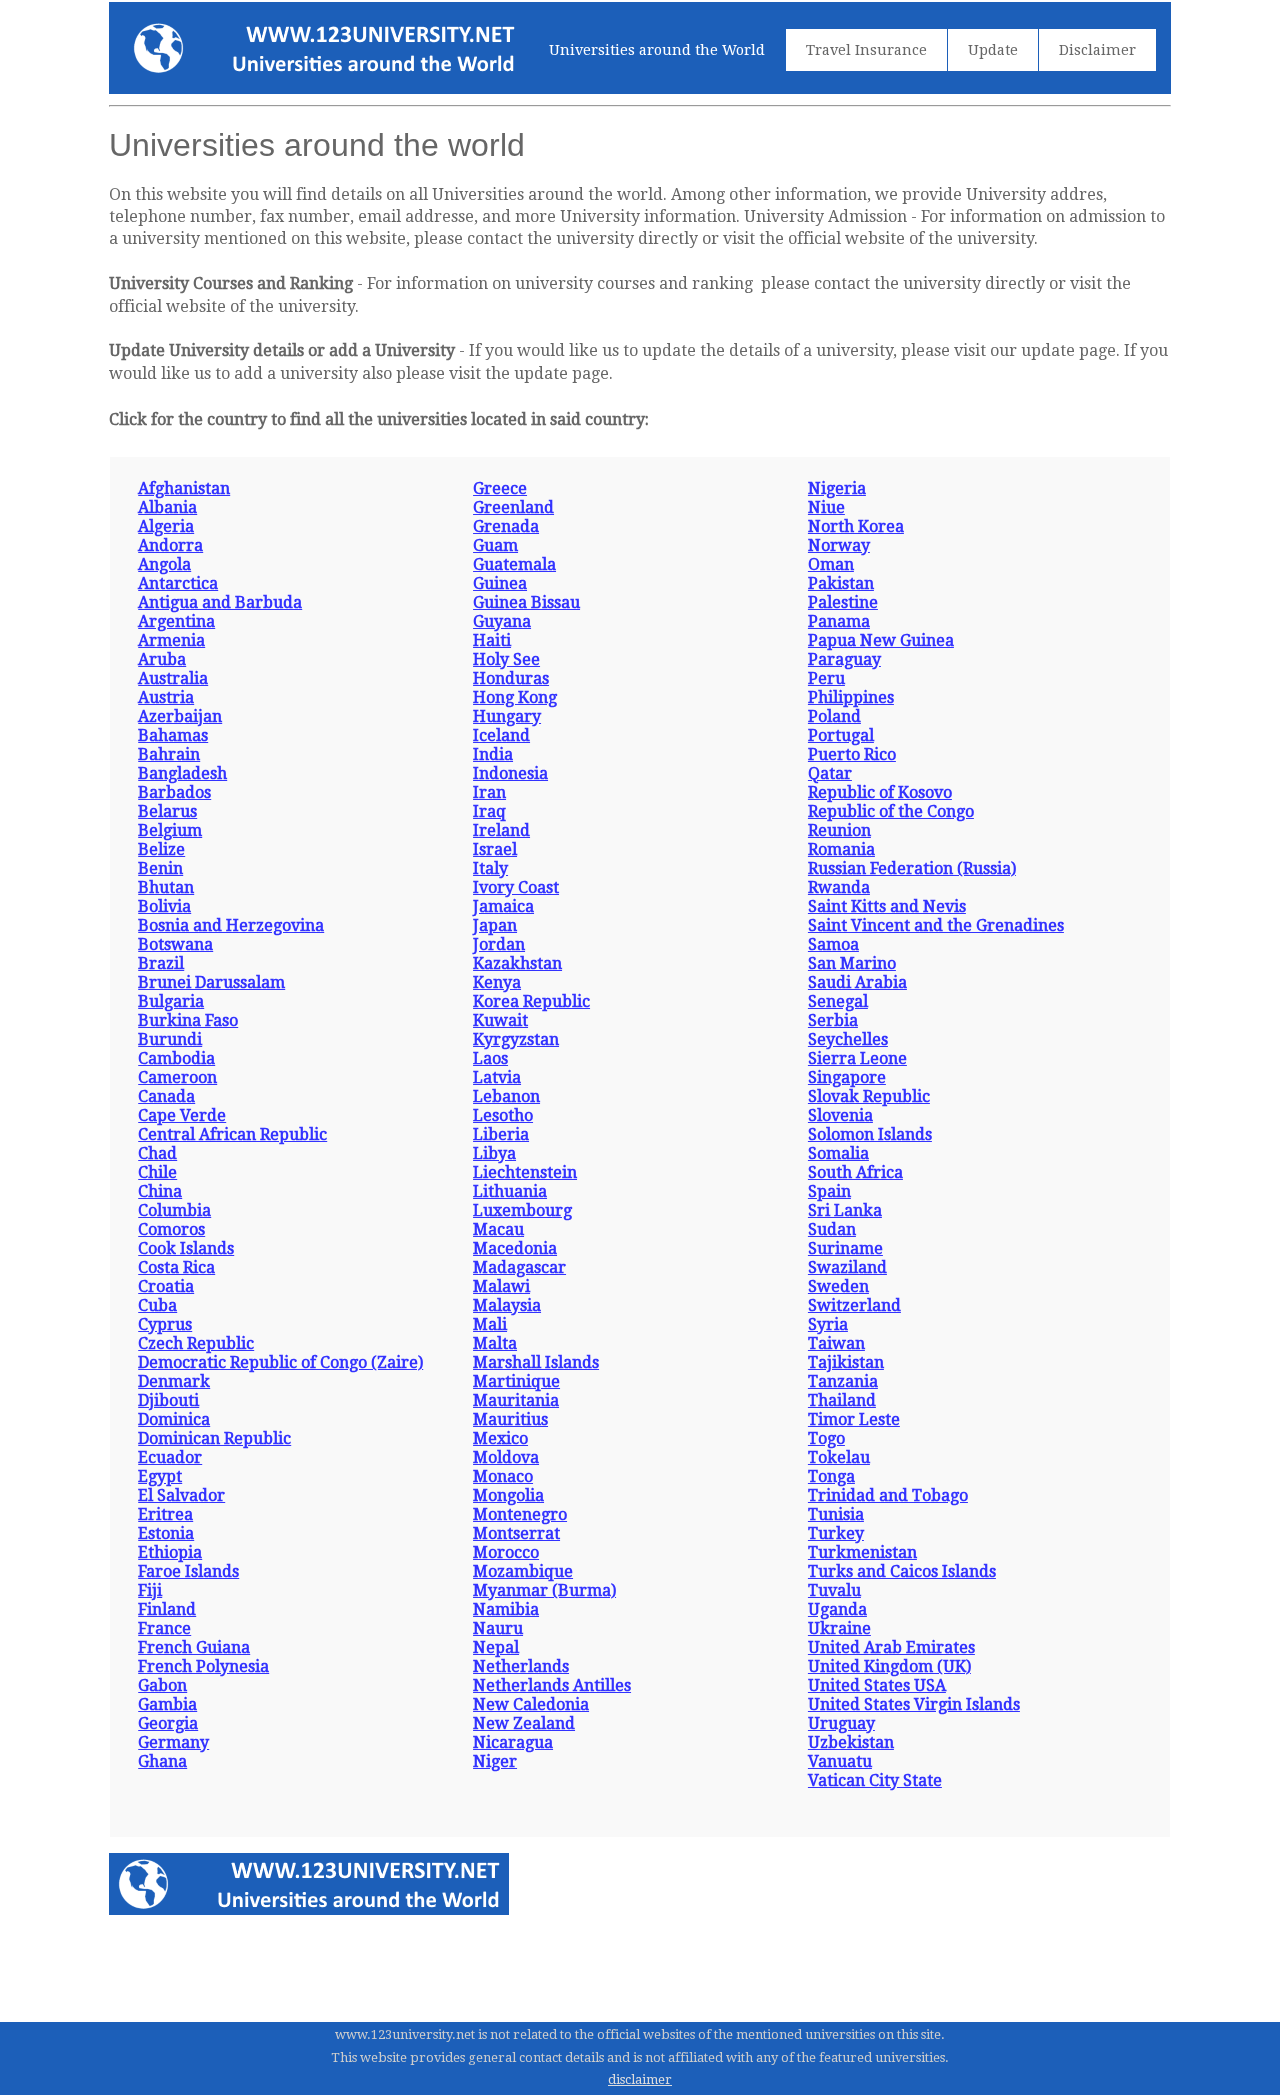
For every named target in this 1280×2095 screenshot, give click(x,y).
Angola (164, 564)
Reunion (839, 830)
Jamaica (503, 906)
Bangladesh (182, 773)
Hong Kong (515, 697)
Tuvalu (834, 1590)
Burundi (170, 1039)
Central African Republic (232, 1134)
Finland (167, 1609)
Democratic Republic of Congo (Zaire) (280, 1362)
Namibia (506, 1609)
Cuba (157, 1305)
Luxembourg (522, 1210)
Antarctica (178, 583)
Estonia (166, 1533)
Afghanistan (184, 488)
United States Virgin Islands (914, 1704)
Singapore (847, 1077)
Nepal (496, 1647)
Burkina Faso (188, 1020)
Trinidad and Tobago (888, 1495)
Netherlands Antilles (552, 1685)
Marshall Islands (536, 1362)
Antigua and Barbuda (220, 602)
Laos (490, 1058)
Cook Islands (186, 1248)
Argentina (176, 621)
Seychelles (848, 1039)
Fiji (150, 1590)
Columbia (174, 1210)
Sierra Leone (857, 1058)
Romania (841, 849)
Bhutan (166, 887)
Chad (157, 1153)
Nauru (498, 1628)
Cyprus (165, 1324)
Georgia (168, 1723)
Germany (173, 1742)
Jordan (499, 944)
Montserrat (516, 1533)
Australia (173, 678)
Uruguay (841, 1723)
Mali (490, 1324)
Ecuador (170, 1457)
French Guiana (194, 1647)
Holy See (506, 659)
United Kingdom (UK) (889, 1666)
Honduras (511, 678)
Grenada (506, 526)
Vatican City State (875, 1780)
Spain (829, 1191)
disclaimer (640, 2079)
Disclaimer (1097, 50)
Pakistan (841, 583)
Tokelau (839, 1457)
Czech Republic (196, 1343)
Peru (826, 678)
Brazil (161, 963)
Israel (495, 849)
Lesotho (503, 1115)
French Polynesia (203, 1666)
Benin (160, 868)
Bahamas (173, 735)
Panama (839, 621)
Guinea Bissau (526, 602)
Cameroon (177, 1077)
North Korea (856, 526)
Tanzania (843, 1381)
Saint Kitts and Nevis (887, 906)
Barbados (174, 792)
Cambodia (176, 1058)
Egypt (160, 1476)
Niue (826, 507)
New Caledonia (531, 1704)
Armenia (171, 640)
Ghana (162, 1761)
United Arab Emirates (891, 1647)
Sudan (832, 1229)
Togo (826, 1438)
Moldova (506, 1457)
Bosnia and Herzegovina (231, 925)
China (160, 1191)
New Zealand (524, 1723)
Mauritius (510, 1419)
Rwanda (839, 887)
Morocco (506, 1552)
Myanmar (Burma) (544, 1590)
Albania (167, 507)
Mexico (500, 1438)
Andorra (170, 545)
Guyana (502, 621)
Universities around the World (657, 50)
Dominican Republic (214, 1438)
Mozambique (523, 1571)
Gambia (167, 1704)
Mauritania (516, 1400)
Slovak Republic (869, 1096)
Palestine (843, 602)
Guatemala (514, 564)
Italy (490, 868)
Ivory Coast (516, 887)
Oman (831, 564)
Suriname (845, 1248)
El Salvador (181, 1495)
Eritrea (165, 1514)
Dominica (174, 1419)
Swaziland (847, 1267)
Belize (161, 849)
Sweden (838, 1286)
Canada (166, 1096)
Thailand (842, 1400)
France (164, 1628)
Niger (495, 1761)
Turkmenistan (862, 1552)
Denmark (174, 1381)
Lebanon (506, 1096)
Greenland (513, 507)
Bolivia (164, 906)
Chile (157, 1172)
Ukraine (839, 1628)
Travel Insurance (866, 50)
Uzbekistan (851, 1742)
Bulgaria (171, 1001)
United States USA (877, 1685)
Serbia (833, 1020)
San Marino (852, 963)
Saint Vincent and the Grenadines (936, 925)
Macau (498, 1229)
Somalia (838, 1153)
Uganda (837, 1609)
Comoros (171, 1229)
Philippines (851, 697)
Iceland (501, 735)
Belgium (170, 830)
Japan (495, 925)
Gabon (162, 1685)
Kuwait (500, 1020)
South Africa (855, 1172)
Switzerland (854, 1305)
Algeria (166, 526)
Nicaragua (513, 1742)
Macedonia (515, 1248)
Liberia (501, 1134)
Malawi (501, 1286)
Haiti (492, 640)
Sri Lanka (845, 1210)
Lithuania (510, 1191)
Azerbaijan (180, 716)
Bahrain (169, 754)
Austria (166, 697)
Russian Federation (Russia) (912, 868)
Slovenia (840, 1115)
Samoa (833, 944)
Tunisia (836, 1514)
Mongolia (508, 1495)
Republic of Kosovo (880, 792)
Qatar (830, 773)
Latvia (497, 1077)
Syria (828, 1324)
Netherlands (521, 1666)
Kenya (497, 982)
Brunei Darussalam (211, 982)
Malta (495, 1343)
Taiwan (836, 1343)
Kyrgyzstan (516, 1039)
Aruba (162, 659)
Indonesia (510, 773)
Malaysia (507, 1305)
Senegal (838, 1001)
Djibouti (168, 1400)
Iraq (489, 811)
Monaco (503, 1476)
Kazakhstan (517, 963)
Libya (494, 1153)
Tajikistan (846, 1362)
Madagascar (519, 1267)
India (493, 754)
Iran (489, 792)
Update (993, 50)
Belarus (167, 811)
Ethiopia (170, 1552)
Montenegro (520, 1514)
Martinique (516, 1381)
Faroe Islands (188, 1571)
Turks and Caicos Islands (902, 1571)
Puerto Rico (852, 754)
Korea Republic (531, 1001)
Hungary (507, 716)
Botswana (175, 944)
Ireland (501, 830)
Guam (495, 545)
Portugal (841, 735)
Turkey (836, 1533)
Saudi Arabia (857, 982)
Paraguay (844, 659)
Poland (834, 716)
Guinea (500, 583)
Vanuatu (840, 1761)
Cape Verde (182, 1115)
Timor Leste (854, 1419)
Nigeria (837, 488)
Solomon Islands (870, 1134)
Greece (500, 488)
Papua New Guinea (881, 640)
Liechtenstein (525, 1172)
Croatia (166, 1286)
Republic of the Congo (891, 811)
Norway (839, 545)
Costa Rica (176, 1267)
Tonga (831, 1476)
